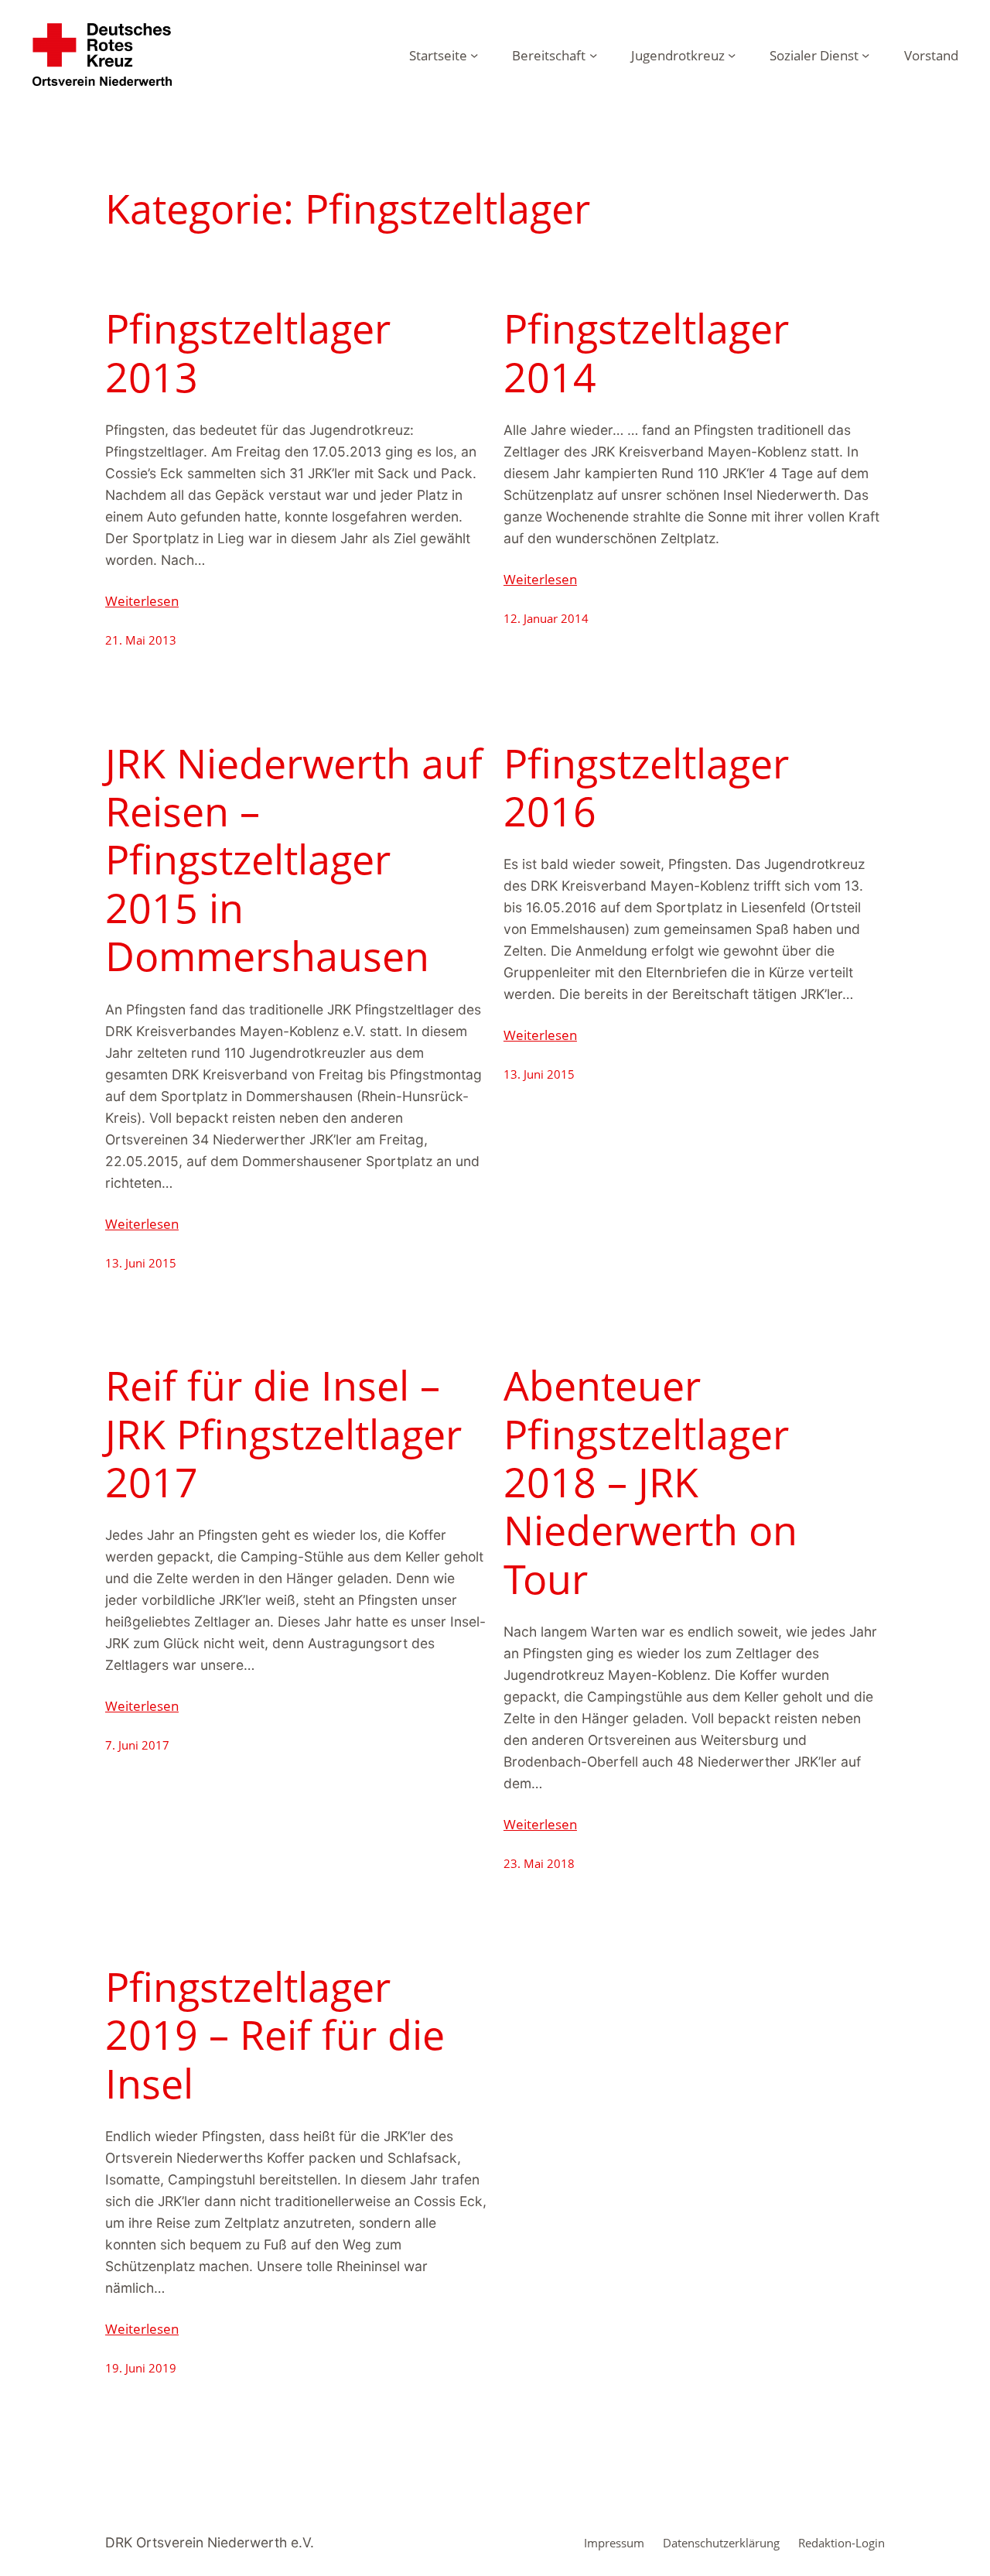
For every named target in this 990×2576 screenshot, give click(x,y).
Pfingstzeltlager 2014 (646, 352)
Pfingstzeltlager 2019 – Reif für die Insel (275, 2035)
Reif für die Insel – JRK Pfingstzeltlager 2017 (283, 1433)
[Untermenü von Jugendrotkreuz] (732, 54)
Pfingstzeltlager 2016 (646, 787)
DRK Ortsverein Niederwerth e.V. (210, 2542)
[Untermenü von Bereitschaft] (593, 54)
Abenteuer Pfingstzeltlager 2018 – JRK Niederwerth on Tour (650, 1482)
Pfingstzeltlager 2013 (248, 352)
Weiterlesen (142, 600)
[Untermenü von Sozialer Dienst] (865, 54)
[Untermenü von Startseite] (474, 54)
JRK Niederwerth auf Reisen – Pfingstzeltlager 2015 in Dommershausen (294, 860)
